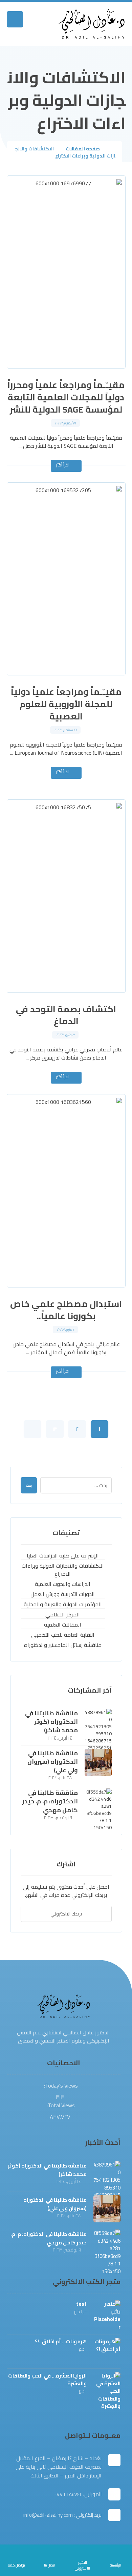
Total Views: (60, 2105)
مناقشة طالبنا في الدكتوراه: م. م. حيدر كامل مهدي (50, 1801)
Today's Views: (60, 2086)
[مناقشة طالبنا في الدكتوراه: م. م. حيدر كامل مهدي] (98, 1802)
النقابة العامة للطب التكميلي (63, 1635)
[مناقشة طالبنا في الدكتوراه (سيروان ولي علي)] (98, 1762)
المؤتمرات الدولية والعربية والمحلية (63, 1604)
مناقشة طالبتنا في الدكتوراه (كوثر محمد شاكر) (51, 1722)
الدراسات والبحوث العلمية (63, 1584)
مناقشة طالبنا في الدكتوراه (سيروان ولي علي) (53, 1762)
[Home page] (114, 149)
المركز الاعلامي (63, 1615)
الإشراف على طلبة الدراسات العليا (63, 1556)
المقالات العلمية (63, 1625)
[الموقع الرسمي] (92, 24)
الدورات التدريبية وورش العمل (63, 1594)
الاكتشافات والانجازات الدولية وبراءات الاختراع (63, 1570)
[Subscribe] (29, 1914)
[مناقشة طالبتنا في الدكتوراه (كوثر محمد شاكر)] (98, 1722)
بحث (29, 1485)
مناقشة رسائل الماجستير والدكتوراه (63, 1645)
